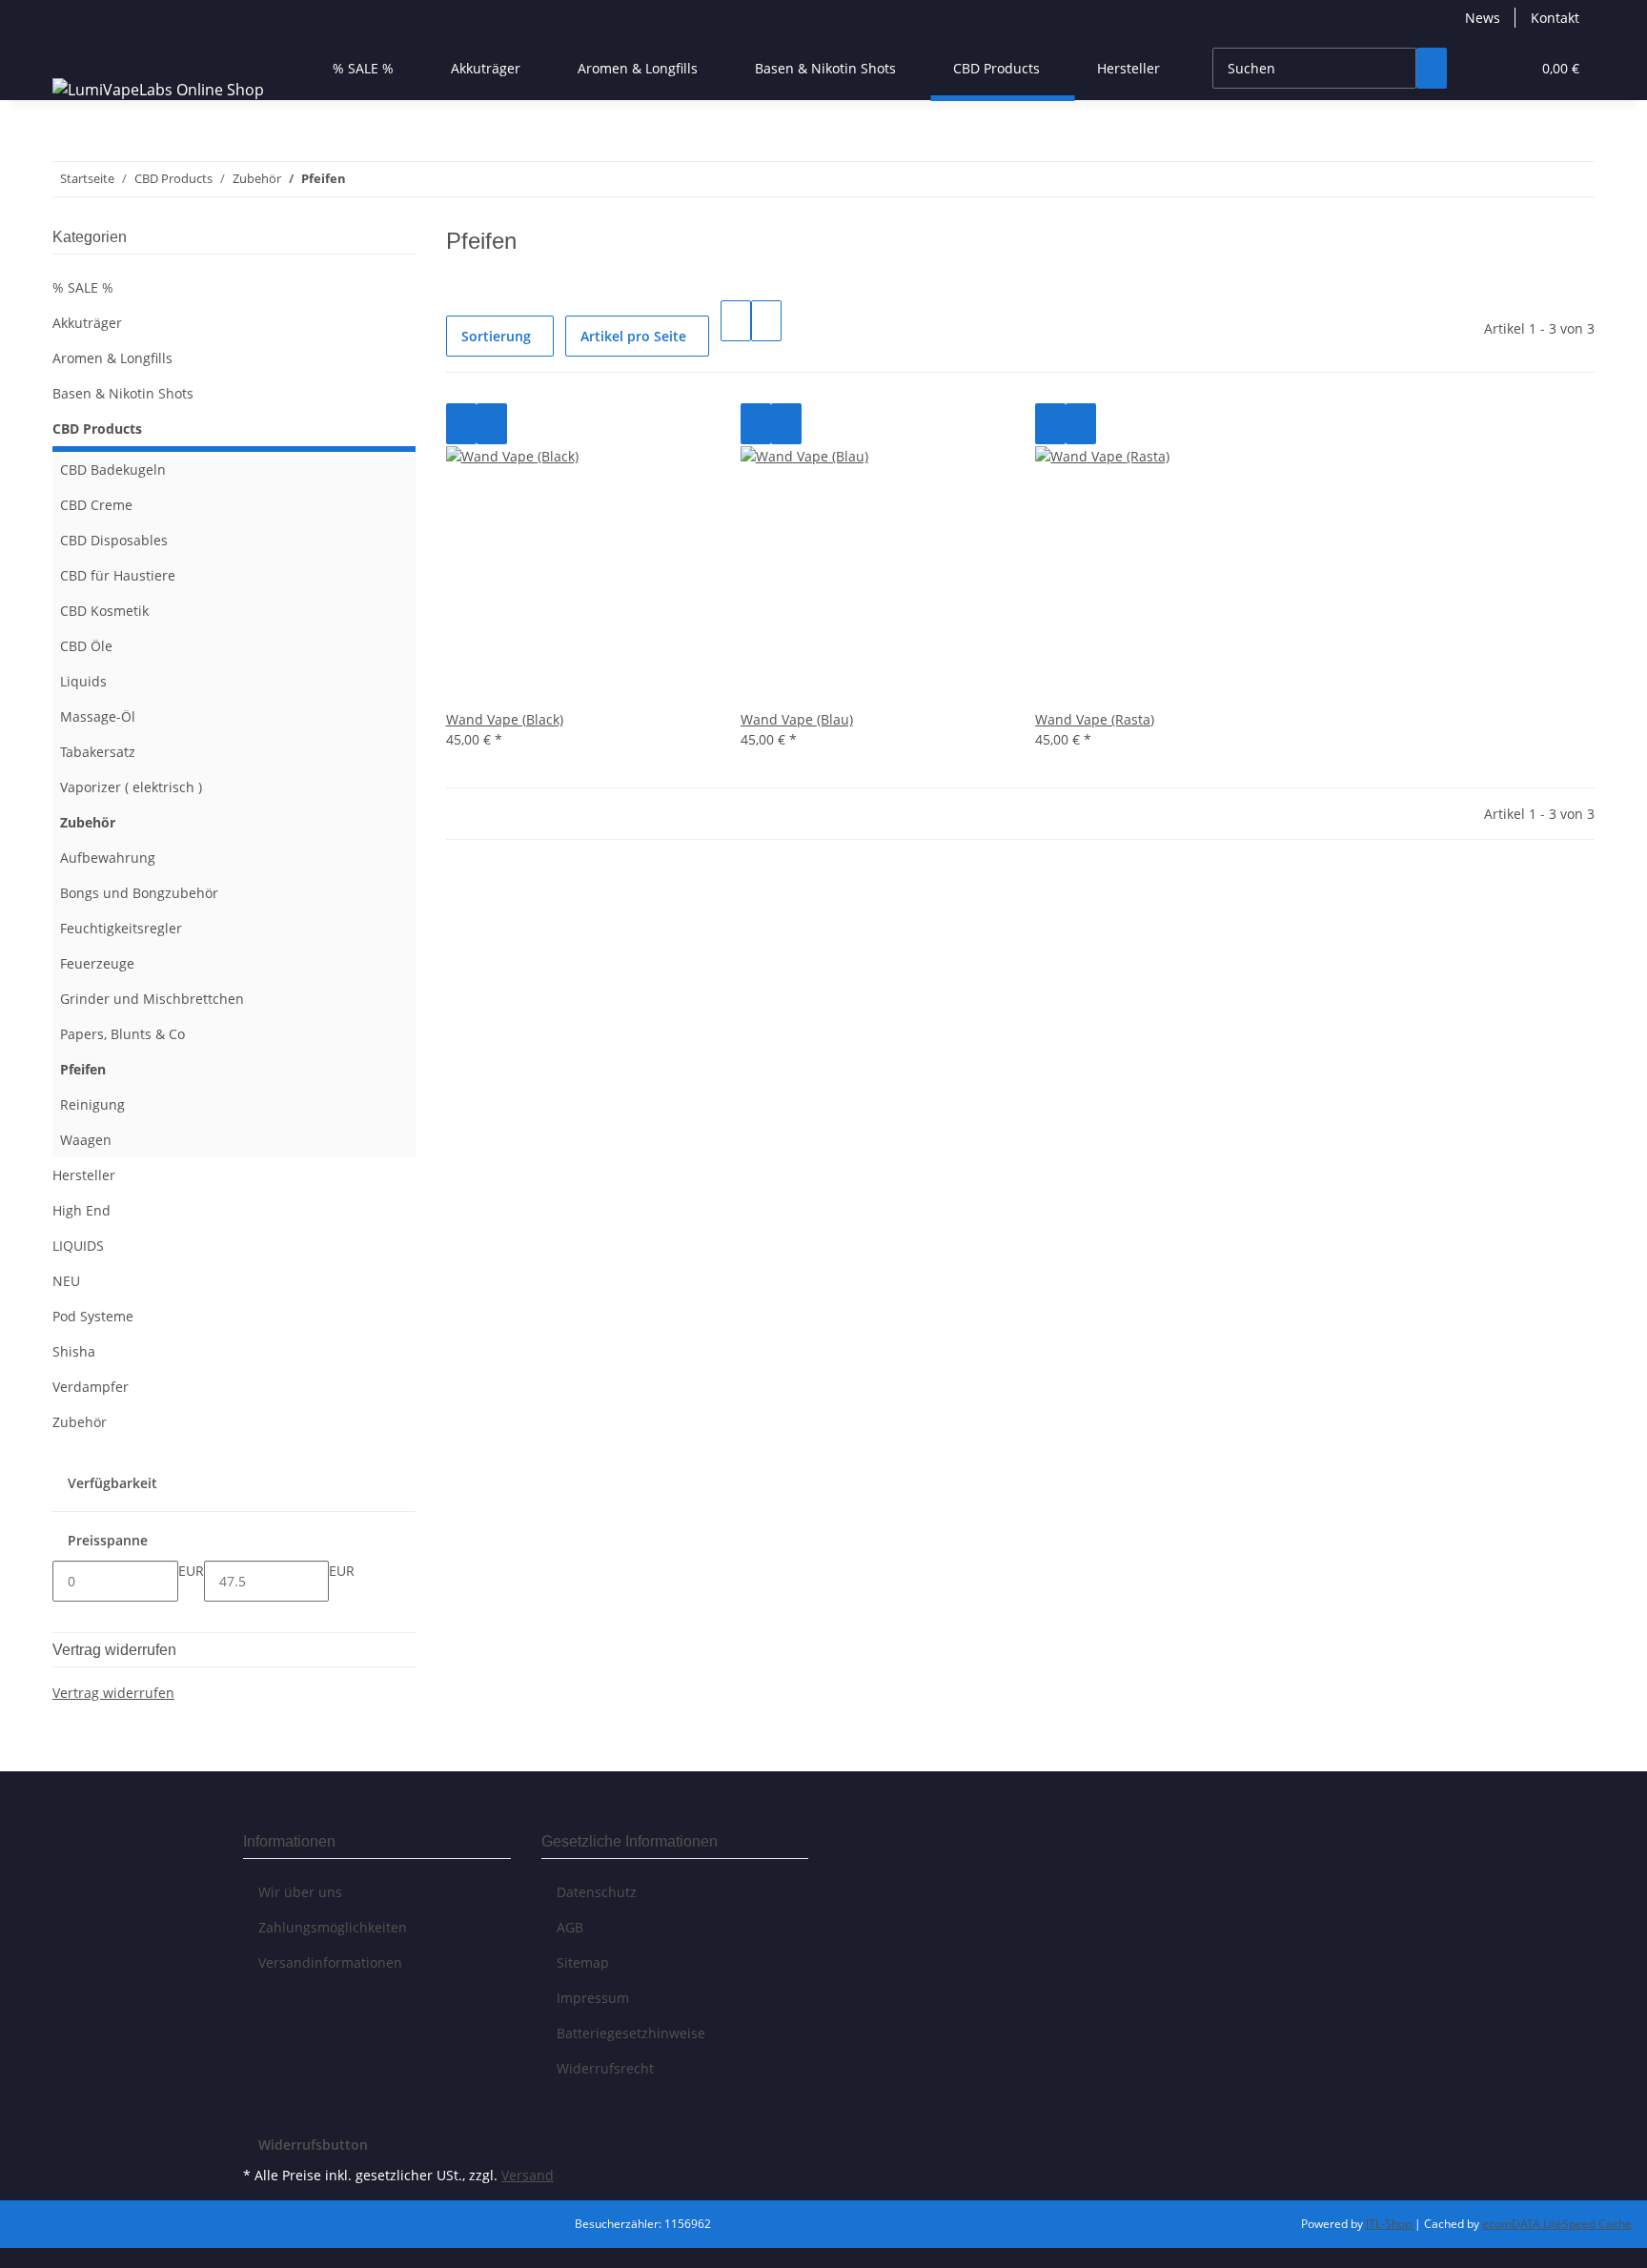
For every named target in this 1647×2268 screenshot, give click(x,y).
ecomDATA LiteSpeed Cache (1557, 2224)
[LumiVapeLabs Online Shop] (158, 89)
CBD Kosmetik (104, 611)
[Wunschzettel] (1508, 68)
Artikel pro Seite (633, 336)
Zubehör (88, 822)
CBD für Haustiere (118, 575)
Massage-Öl (98, 716)
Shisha (74, 1351)
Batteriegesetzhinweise (631, 2033)
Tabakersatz (98, 752)
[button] (1477, 68)
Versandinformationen (330, 1962)
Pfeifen (83, 1069)
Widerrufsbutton (313, 2145)
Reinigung (92, 1104)
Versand (528, 2175)
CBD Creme (96, 505)
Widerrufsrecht (605, 2068)
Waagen (86, 1140)
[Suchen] (1432, 68)
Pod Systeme (93, 1316)
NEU (66, 1281)
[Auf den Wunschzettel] (492, 424)
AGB (570, 1927)
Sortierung (496, 336)
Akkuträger (87, 323)
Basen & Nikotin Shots (123, 393)
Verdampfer (91, 1387)
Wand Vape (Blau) (797, 719)
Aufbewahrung (108, 858)
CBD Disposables (114, 540)
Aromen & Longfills (112, 358)
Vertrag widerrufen (113, 1693)
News (1483, 18)
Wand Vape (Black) (505, 719)
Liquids (83, 681)
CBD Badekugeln (113, 470)
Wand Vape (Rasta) (1095, 719)
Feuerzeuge (97, 963)
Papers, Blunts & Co (122, 1034)
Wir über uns (300, 1892)
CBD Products (97, 429)
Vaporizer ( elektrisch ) (131, 787)
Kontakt (1555, 18)
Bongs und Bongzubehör (139, 893)
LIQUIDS (78, 1246)
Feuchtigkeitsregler (121, 928)
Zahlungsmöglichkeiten (333, 1927)
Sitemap (583, 1962)
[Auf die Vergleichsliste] (461, 424)
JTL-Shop (1390, 2224)
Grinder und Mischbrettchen (152, 999)
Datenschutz (597, 1892)
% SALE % (83, 287)
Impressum (593, 1998)
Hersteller (84, 1175)
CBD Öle (86, 646)
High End (81, 1210)
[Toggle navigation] (76, 51)
